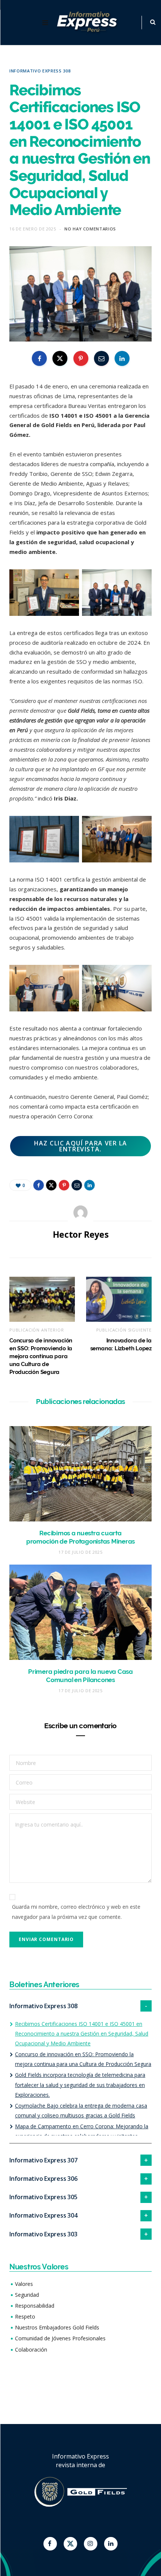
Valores (24, 2284)
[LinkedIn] (122, 358)
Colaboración (31, 2350)
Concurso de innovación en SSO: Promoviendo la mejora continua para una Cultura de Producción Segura (41, 1356)
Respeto (25, 2316)
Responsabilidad (35, 2306)
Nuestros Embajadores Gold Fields (57, 2327)
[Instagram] (91, 2544)
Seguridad (27, 2295)
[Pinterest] (81, 358)
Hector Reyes (81, 1234)
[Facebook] (50, 2544)
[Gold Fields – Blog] (88, 23)
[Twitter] (70, 2544)
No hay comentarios (90, 229)
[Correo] (101, 358)
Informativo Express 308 (40, 71)
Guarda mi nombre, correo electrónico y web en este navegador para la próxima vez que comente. (76, 1912)
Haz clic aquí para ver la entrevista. (81, 1146)
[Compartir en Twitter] (60, 358)
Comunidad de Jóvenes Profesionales (60, 2338)
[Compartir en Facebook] (39, 358)
